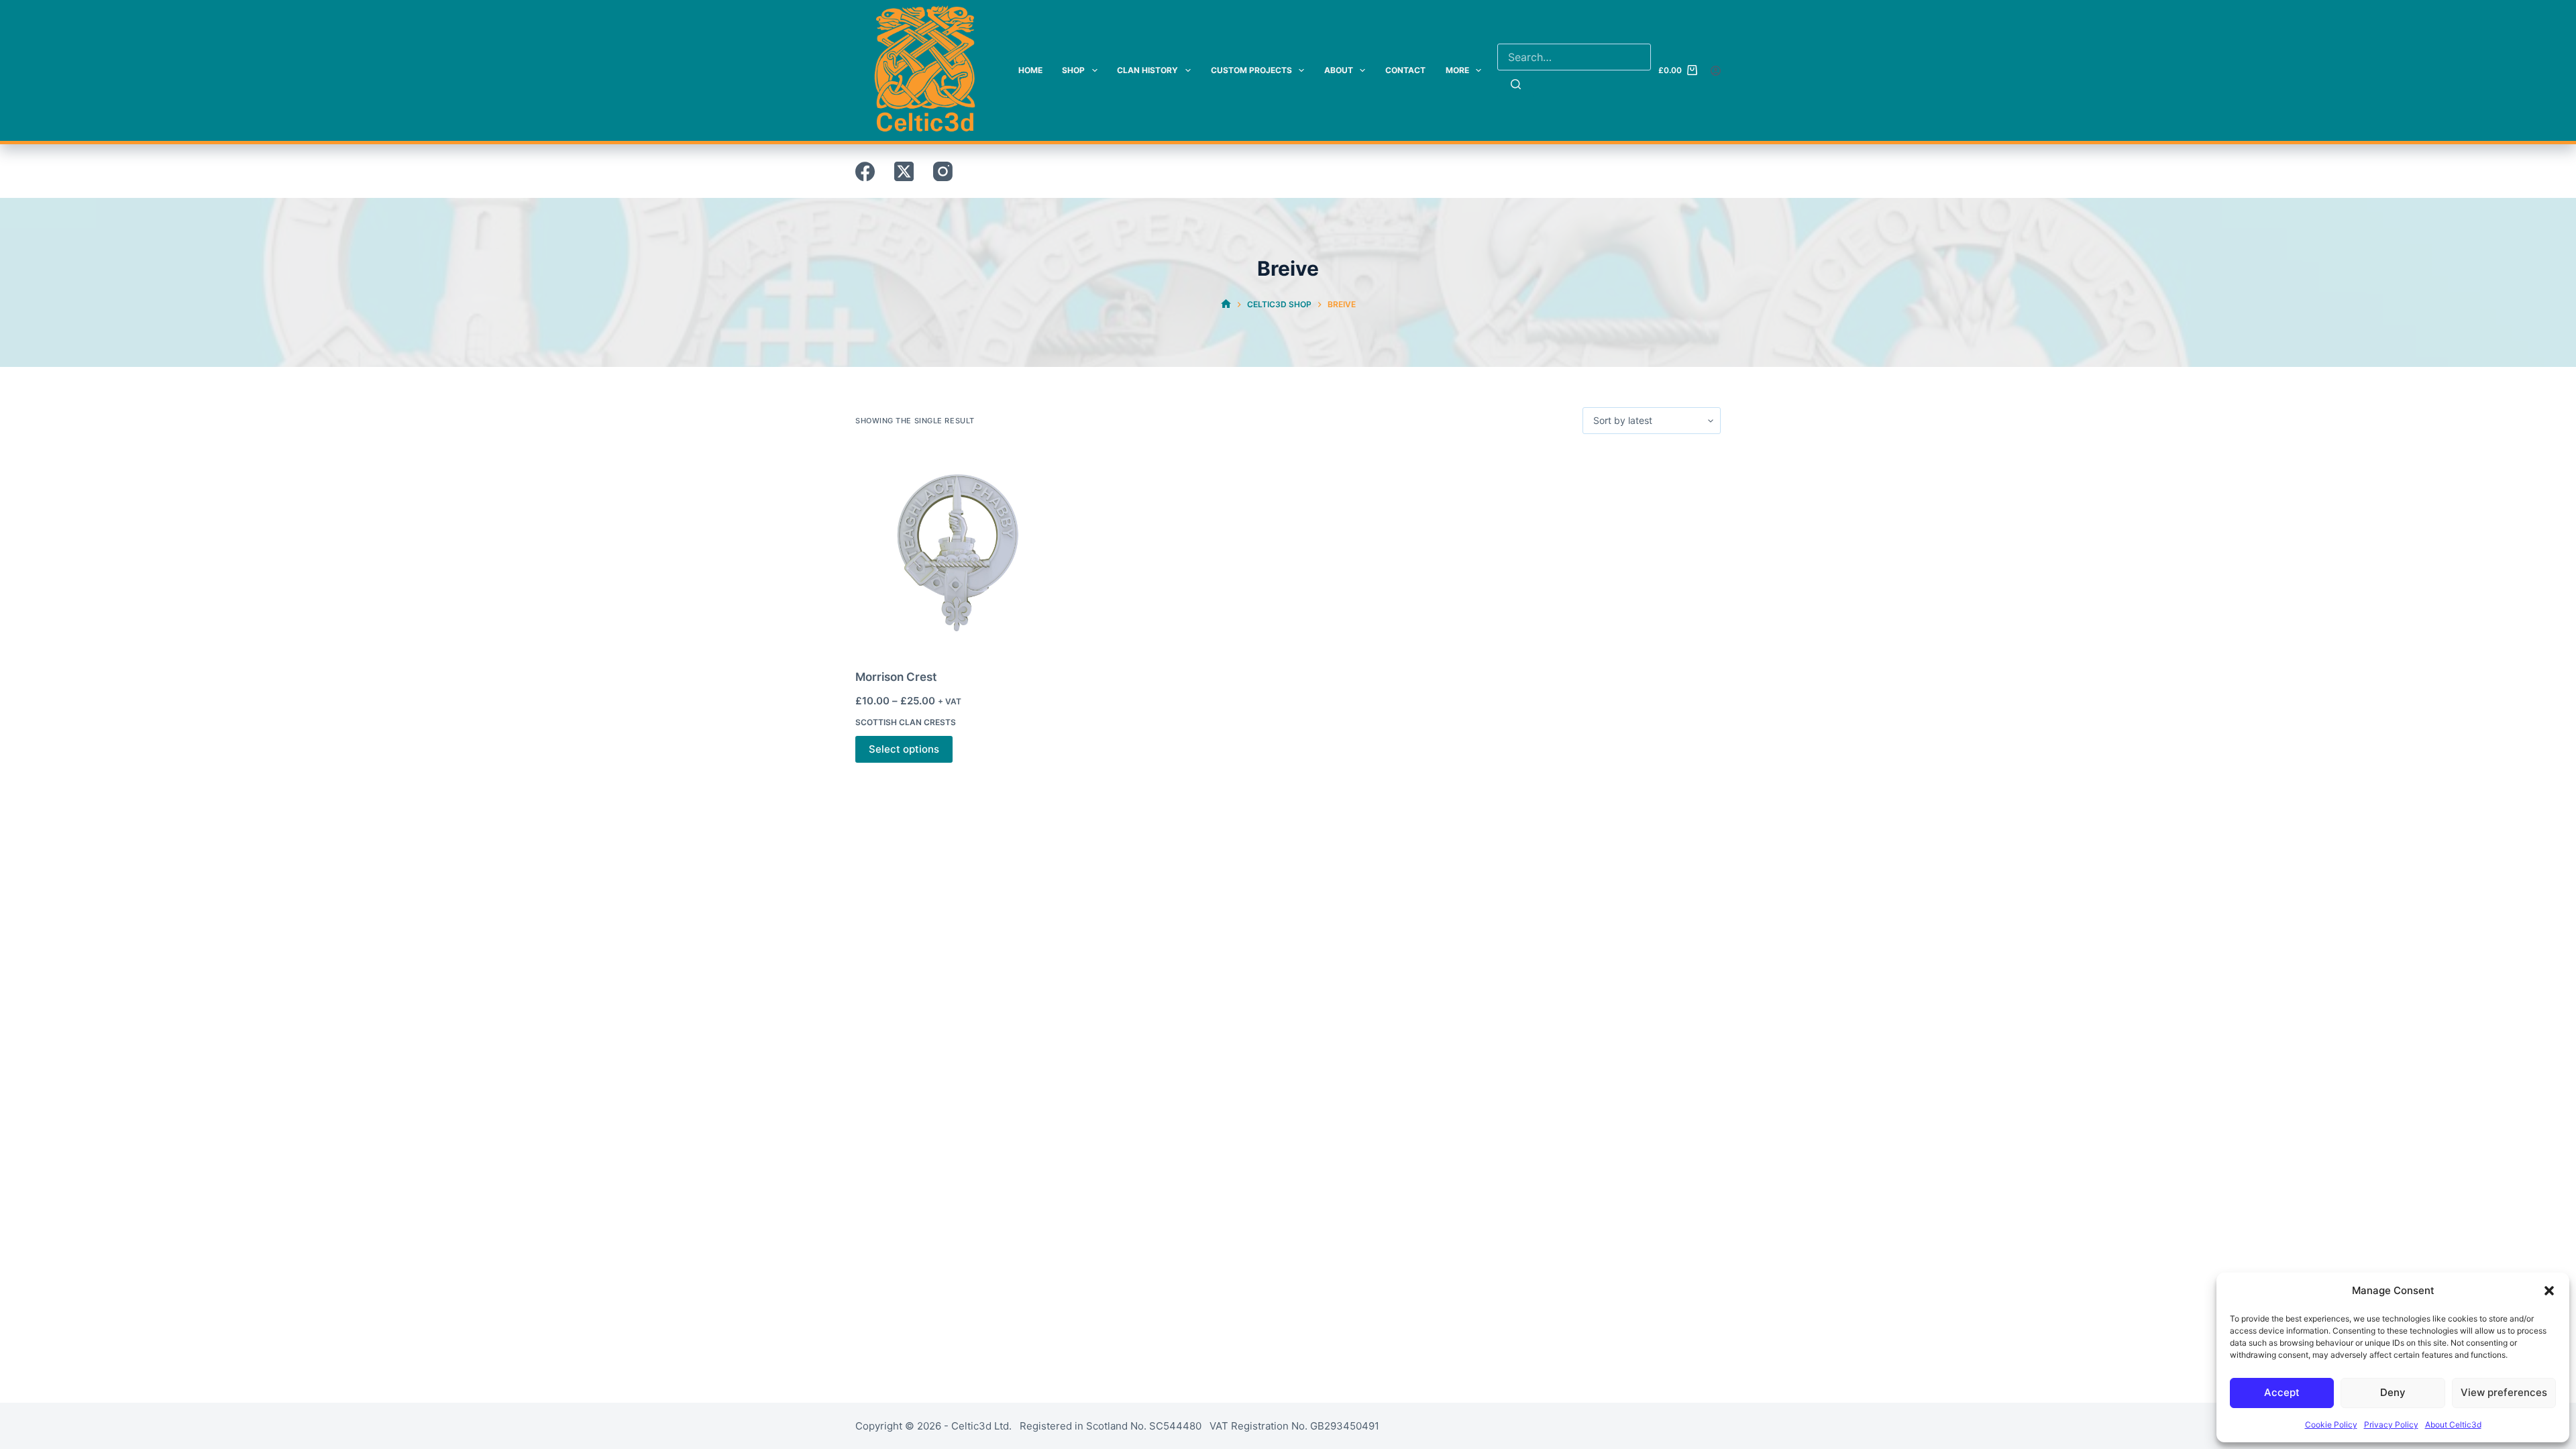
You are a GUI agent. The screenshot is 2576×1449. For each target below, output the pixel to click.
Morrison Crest (896, 677)
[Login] (1716, 71)
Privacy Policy (2391, 1425)
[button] (2549, 1291)
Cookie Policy (2331, 1425)
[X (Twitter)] (904, 171)
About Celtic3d (2453, 1425)
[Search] (1516, 84)
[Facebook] (865, 171)
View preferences (2504, 1392)
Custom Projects (1251, 70)
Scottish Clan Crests (906, 722)
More (1457, 70)
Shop (1073, 70)
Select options (904, 749)
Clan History (1147, 70)
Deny (2393, 1392)
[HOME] (1226, 304)
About (1339, 70)
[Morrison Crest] (956, 551)
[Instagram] (943, 171)
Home (1030, 70)
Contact (1405, 70)
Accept (2282, 1392)
